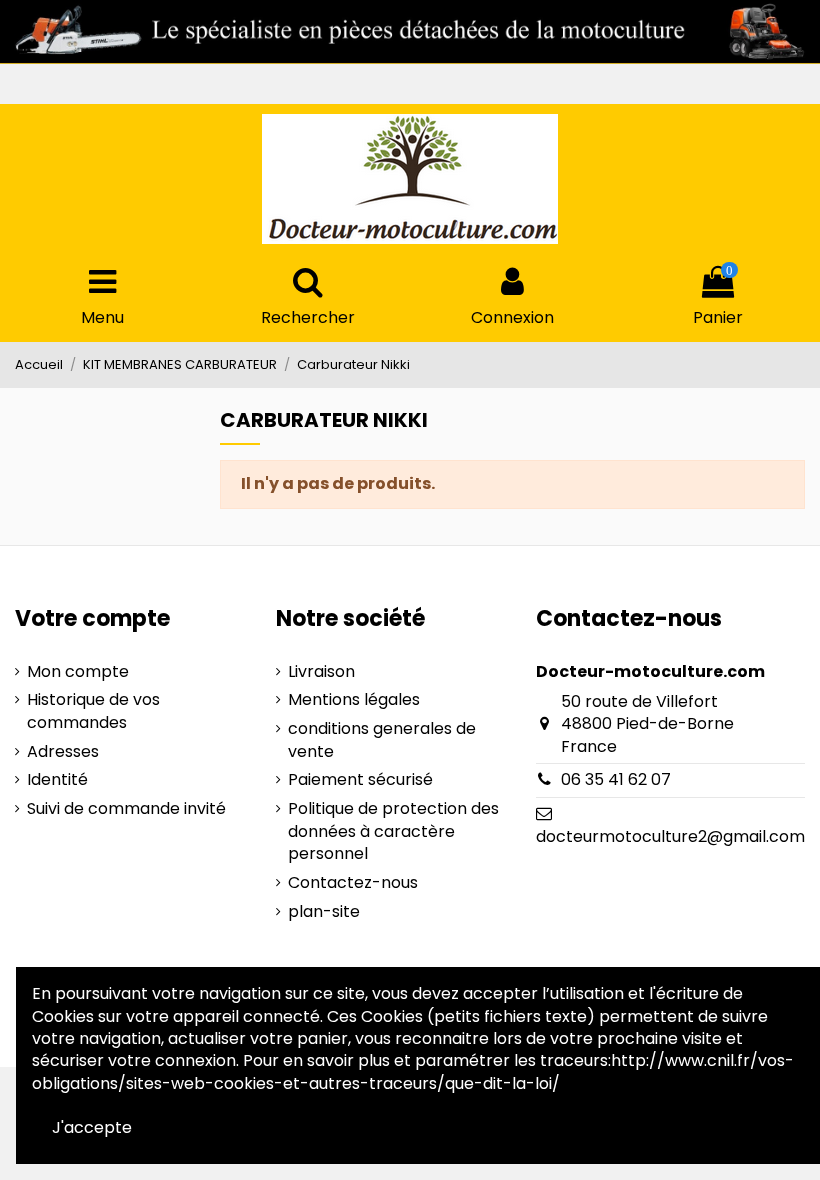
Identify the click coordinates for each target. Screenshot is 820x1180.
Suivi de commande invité (126, 809)
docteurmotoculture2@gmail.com (670, 836)
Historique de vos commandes (93, 711)
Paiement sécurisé (360, 780)
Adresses (63, 752)
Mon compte (78, 672)
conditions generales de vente (382, 740)
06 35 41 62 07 (616, 779)
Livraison (321, 672)
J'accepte (92, 1127)
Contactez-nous (353, 883)
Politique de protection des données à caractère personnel (393, 831)
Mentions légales (354, 700)
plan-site (324, 912)
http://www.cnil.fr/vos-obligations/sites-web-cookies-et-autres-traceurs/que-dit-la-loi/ (413, 1071)
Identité (57, 780)
